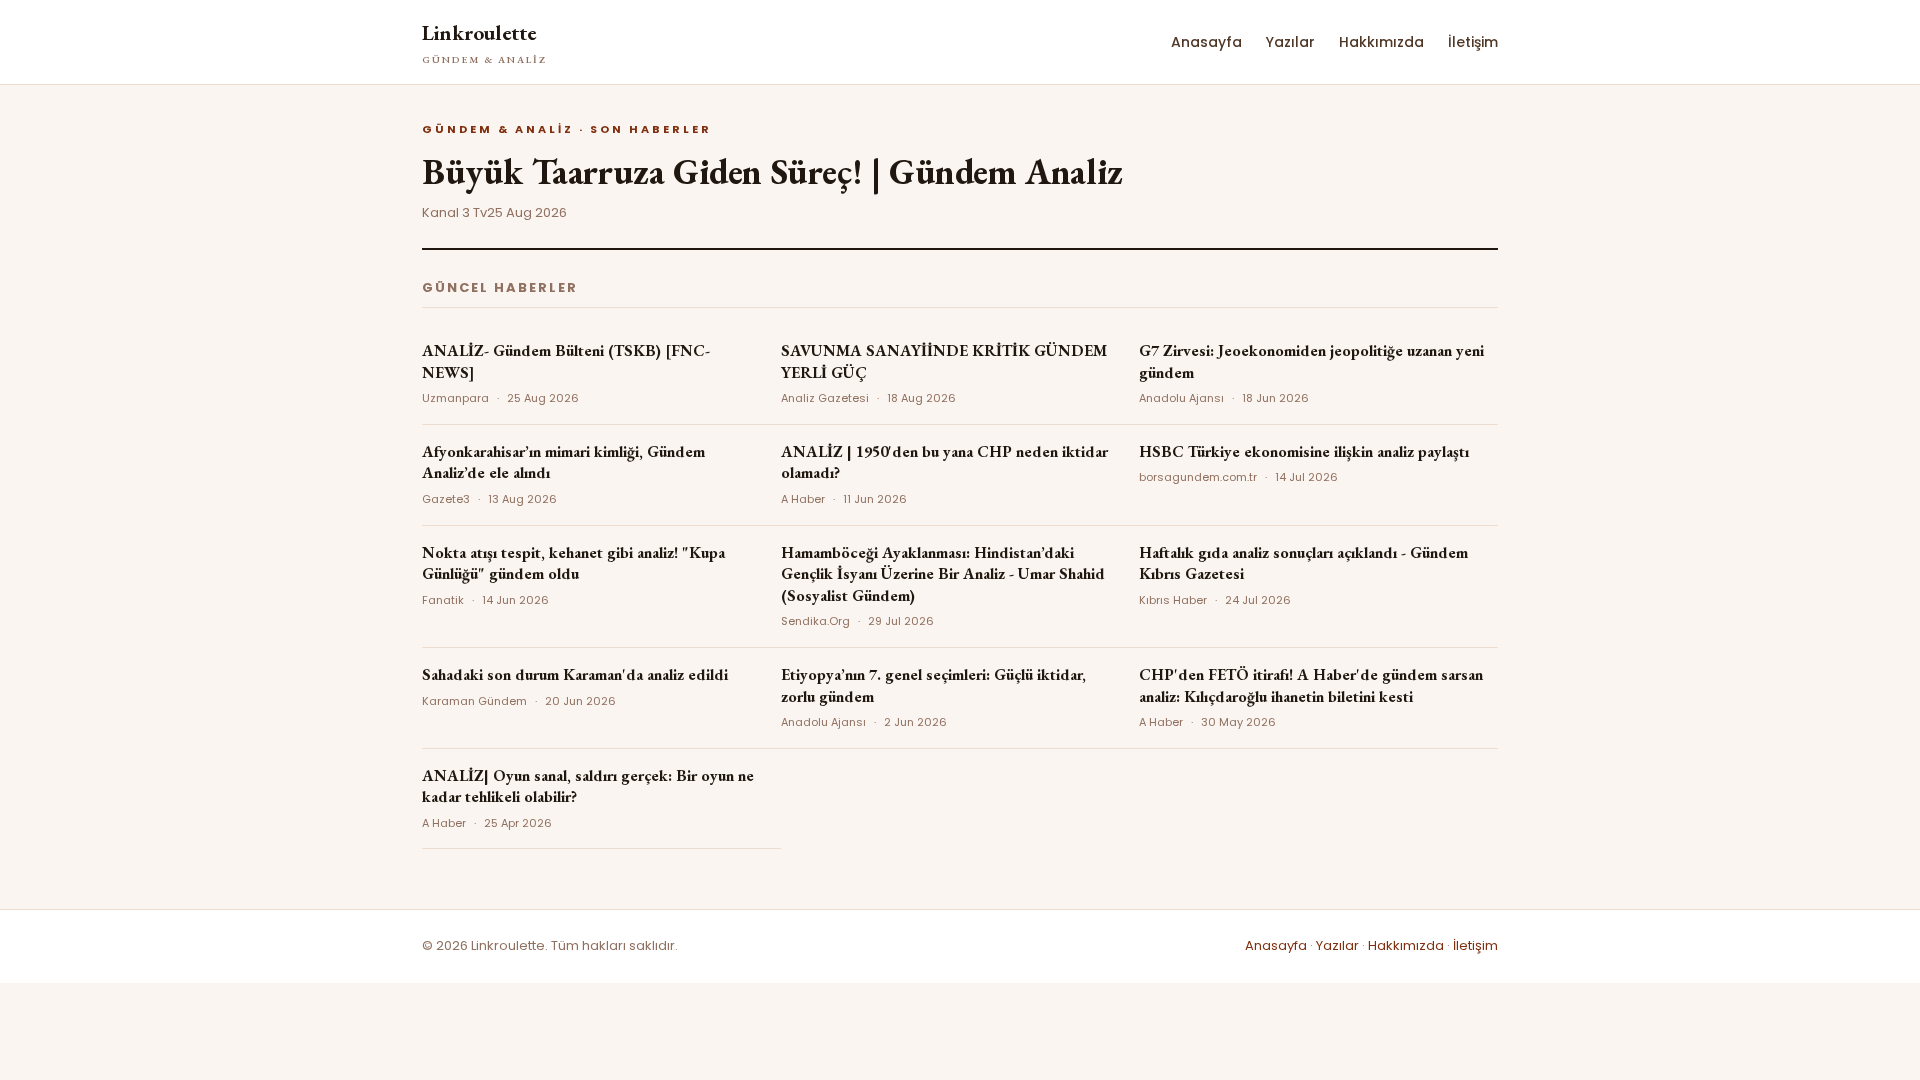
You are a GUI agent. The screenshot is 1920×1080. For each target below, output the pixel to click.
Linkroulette (484, 42)
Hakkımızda (1381, 42)
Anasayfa (1206, 42)
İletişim (1473, 42)
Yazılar (1290, 42)
